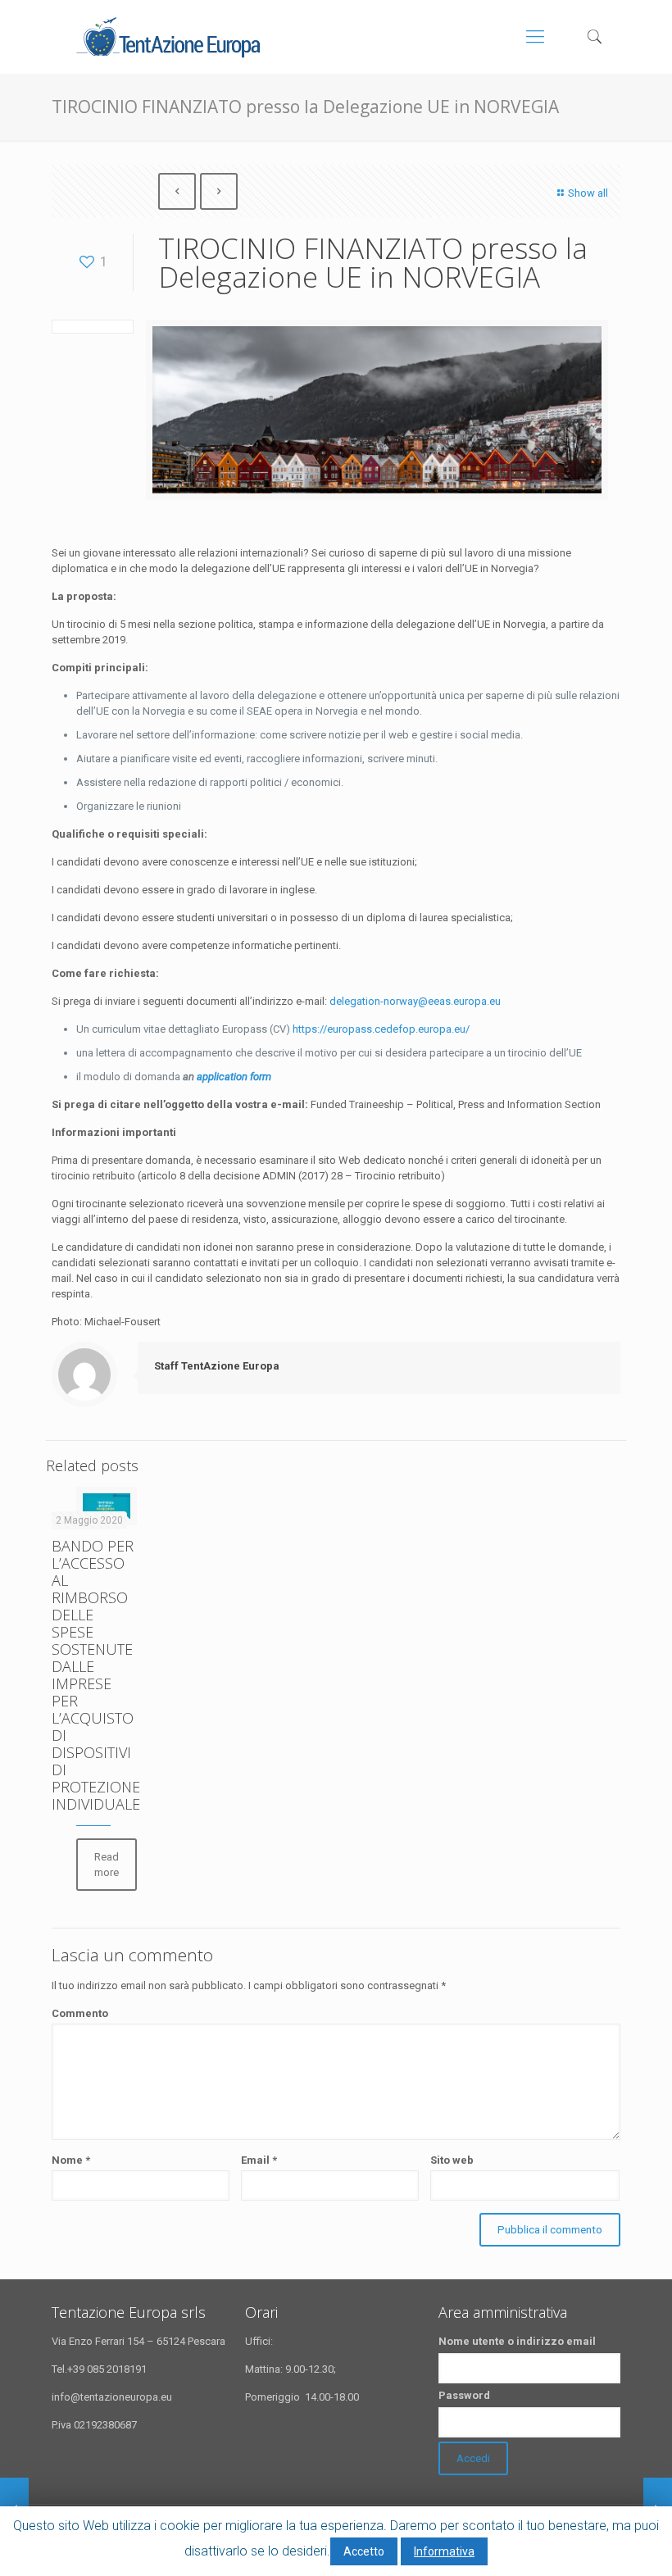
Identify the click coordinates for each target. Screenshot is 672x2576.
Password (464, 2395)
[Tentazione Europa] (168, 37)
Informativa (444, 2551)
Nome (71, 2160)
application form (234, 1077)
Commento (80, 2013)
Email (259, 2160)
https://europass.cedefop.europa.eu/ (381, 1029)
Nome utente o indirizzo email (517, 2341)
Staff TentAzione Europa (217, 1366)
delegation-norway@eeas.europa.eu (415, 1001)
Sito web (452, 2160)
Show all (588, 193)
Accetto (364, 2551)
